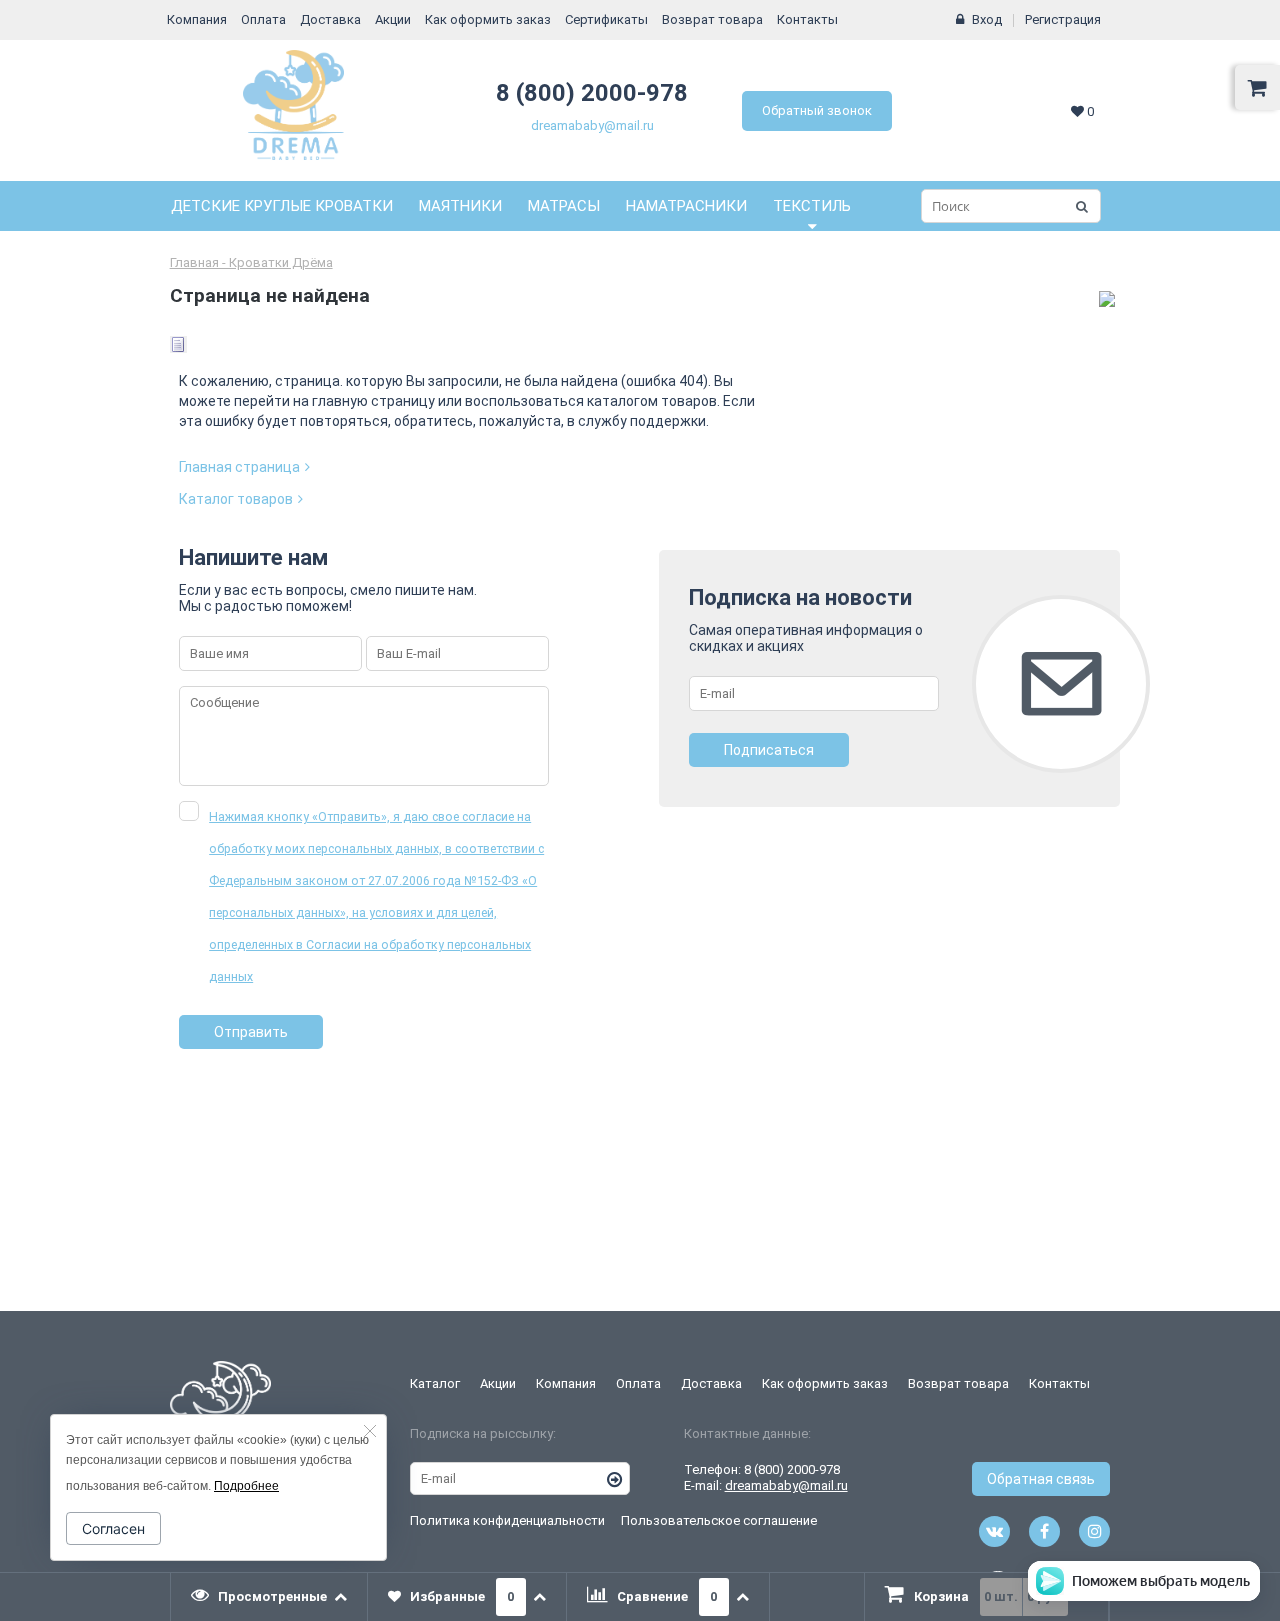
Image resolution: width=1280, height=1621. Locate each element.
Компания (197, 19)
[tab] (269, 1597)
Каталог (435, 1383)
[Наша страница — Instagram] (1094, 1531)
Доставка (330, 19)
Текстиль (812, 206)
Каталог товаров (236, 499)
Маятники (460, 206)
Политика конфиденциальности (507, 1520)
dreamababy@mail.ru (592, 125)
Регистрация (1063, 19)
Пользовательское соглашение (719, 1520)
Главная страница (239, 467)
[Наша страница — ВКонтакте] (994, 1531)
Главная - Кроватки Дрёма (251, 262)
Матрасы (564, 206)
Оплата (263, 19)
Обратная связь (1041, 1479)
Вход (987, 19)
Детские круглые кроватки (282, 206)
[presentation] (269, 1597)
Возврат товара (712, 19)
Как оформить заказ (488, 19)
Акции (393, 19)
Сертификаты (606, 19)
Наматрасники (686, 206)
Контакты (807, 19)
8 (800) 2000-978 (592, 93)
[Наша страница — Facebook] (1044, 1531)
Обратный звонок (817, 110)
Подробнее (246, 1486)
